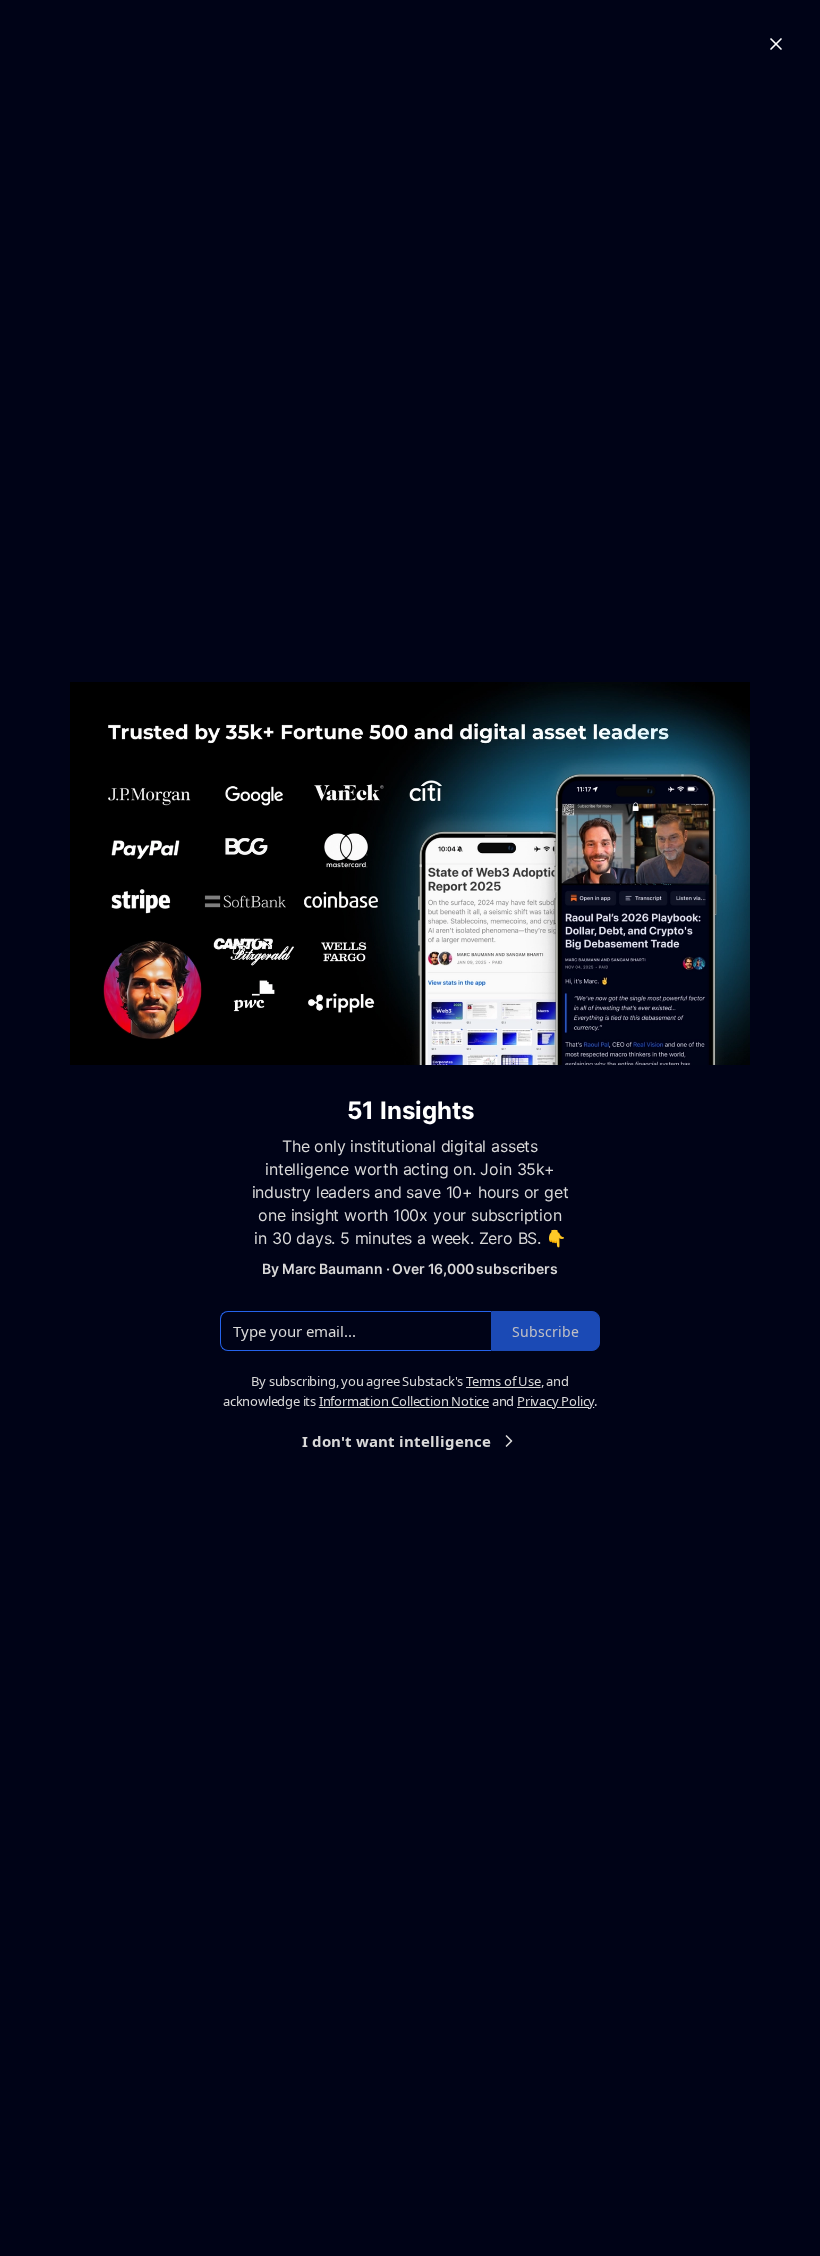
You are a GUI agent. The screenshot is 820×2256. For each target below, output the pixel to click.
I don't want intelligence (396, 1441)
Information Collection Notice (404, 1401)
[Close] (776, 44)
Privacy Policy (555, 1401)
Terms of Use (503, 1381)
